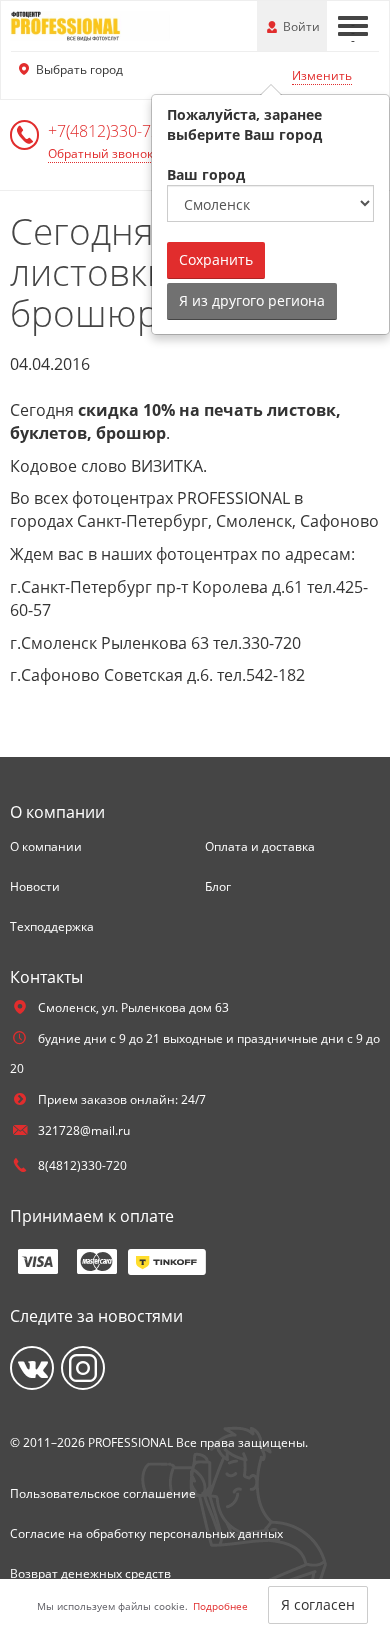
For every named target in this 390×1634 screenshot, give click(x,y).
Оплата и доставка (260, 846)
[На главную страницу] (90, 24)
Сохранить (216, 259)
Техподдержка (52, 926)
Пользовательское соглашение (103, 1493)
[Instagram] (83, 1368)
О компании (46, 846)
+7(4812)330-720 (110, 131)
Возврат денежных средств (90, 1573)
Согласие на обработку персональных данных (146, 1533)
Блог (218, 886)
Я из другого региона (252, 300)
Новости (35, 886)
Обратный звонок (100, 153)
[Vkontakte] (32, 1368)
